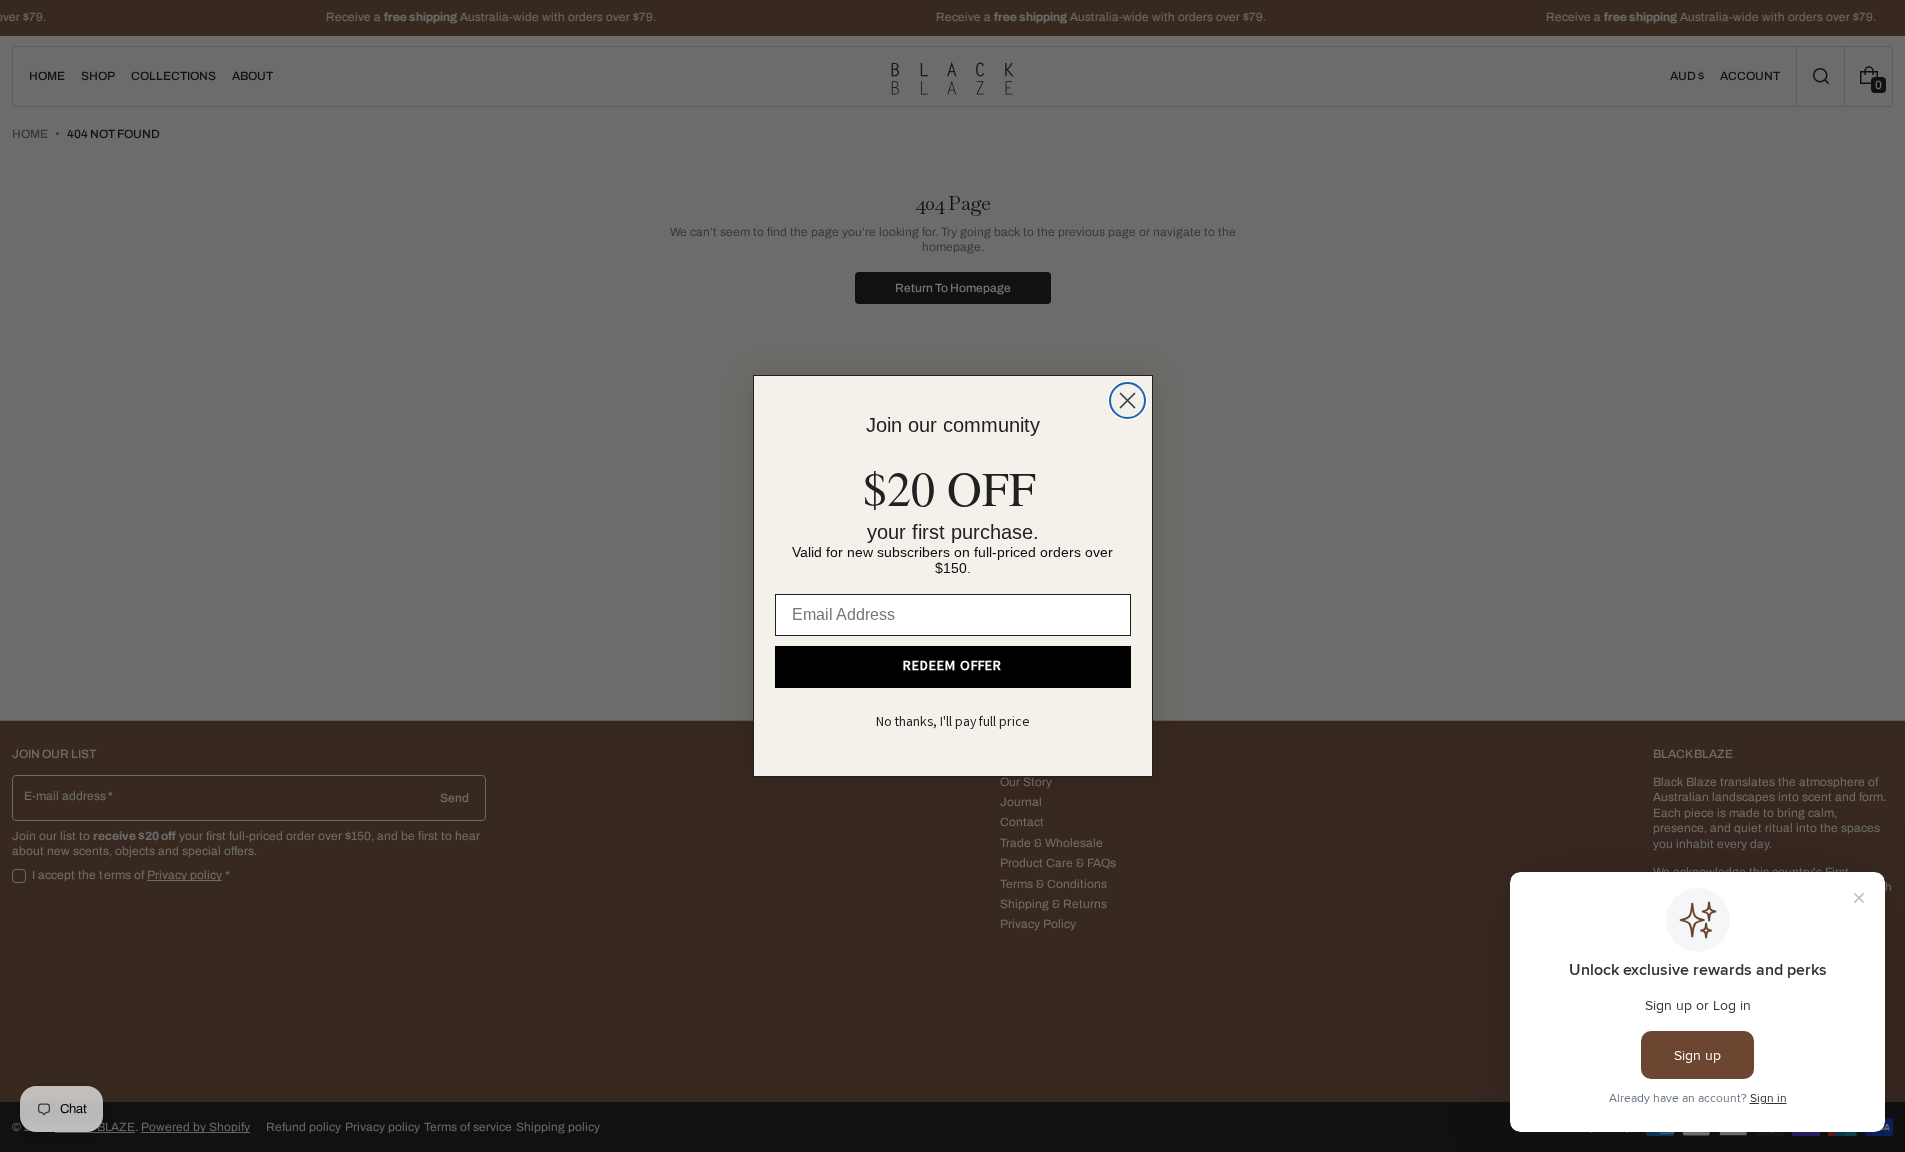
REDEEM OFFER (952, 667)
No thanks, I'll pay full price (953, 723)
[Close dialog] (1127, 400)
